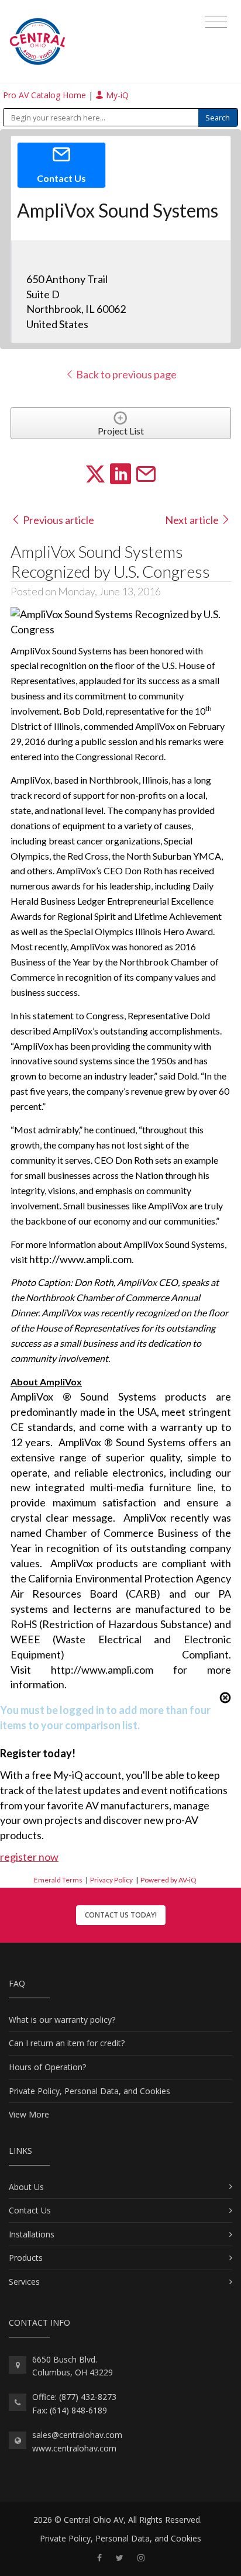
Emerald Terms (58, 1880)
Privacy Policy (111, 1880)
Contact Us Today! (121, 1915)
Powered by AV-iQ (168, 1880)
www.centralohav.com (74, 2448)
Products (26, 2258)
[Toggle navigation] (216, 22)
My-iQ (116, 95)
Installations (32, 2234)
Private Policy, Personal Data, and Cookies (89, 2091)
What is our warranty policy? (62, 2020)
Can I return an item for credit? (67, 2043)
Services (24, 2282)
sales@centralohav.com (77, 2435)
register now (29, 1857)
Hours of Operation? (47, 2067)
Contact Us (30, 2210)
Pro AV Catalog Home (46, 95)
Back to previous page (125, 374)
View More (29, 2114)
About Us (26, 2187)
